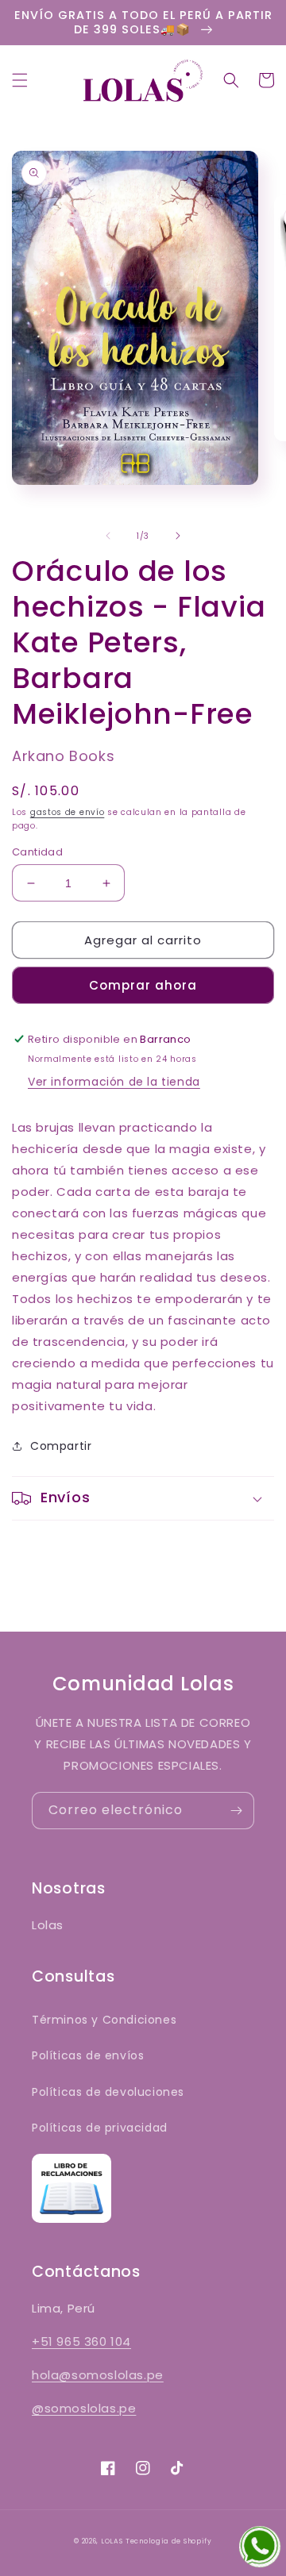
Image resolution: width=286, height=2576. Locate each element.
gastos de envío (68, 812)
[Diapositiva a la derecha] (178, 536)
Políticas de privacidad (100, 2128)
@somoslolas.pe (84, 2408)
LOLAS (112, 2541)
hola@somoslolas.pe (98, 2375)
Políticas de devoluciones (108, 2092)
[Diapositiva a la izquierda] (108, 536)
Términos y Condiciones (104, 2020)
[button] (20, 80)
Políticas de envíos (88, 2055)
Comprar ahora (143, 985)
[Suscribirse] (236, 1811)
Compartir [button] (61, 1446)
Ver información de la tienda (114, 1082)
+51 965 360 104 (81, 2341)
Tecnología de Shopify (169, 2541)
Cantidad (37, 852)
